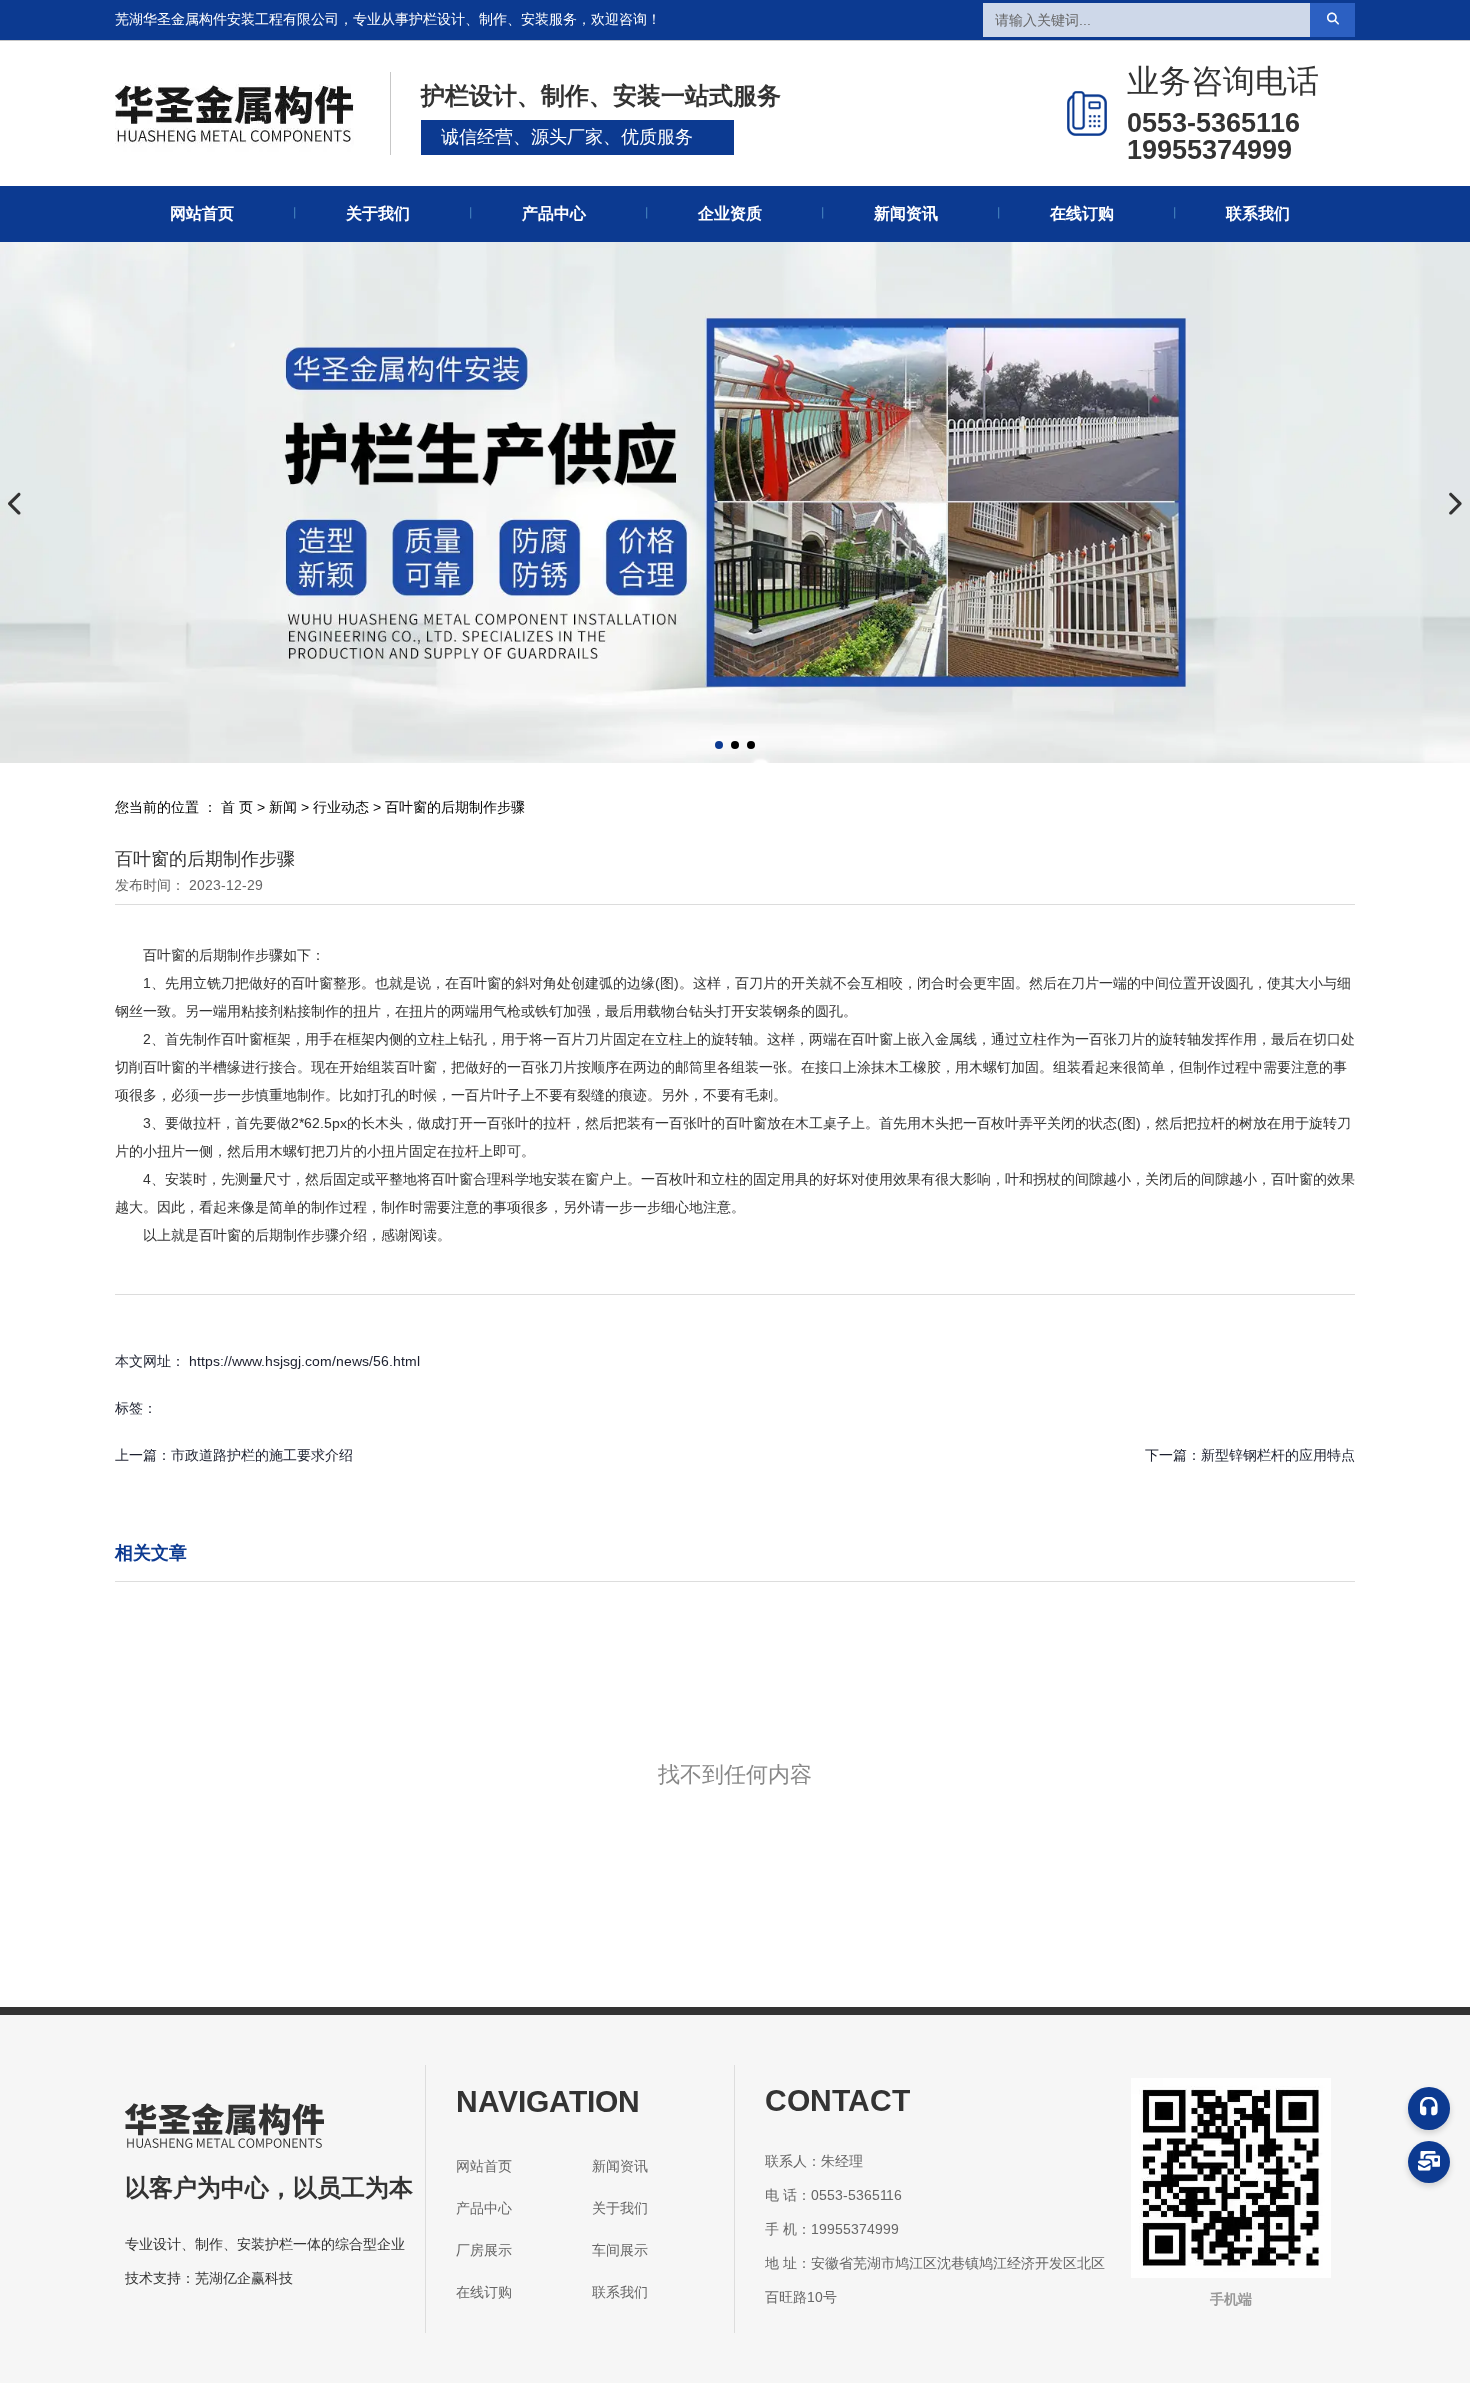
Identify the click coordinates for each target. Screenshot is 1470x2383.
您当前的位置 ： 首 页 (186, 807)
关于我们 (378, 213)
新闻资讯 (906, 213)
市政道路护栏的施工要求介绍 (262, 1455)
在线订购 (1082, 213)
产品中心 (554, 213)
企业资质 (730, 213)
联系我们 (1258, 213)
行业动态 (341, 807)
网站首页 (202, 213)
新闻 (283, 807)
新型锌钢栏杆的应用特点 (1278, 1455)
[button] (719, 745)
